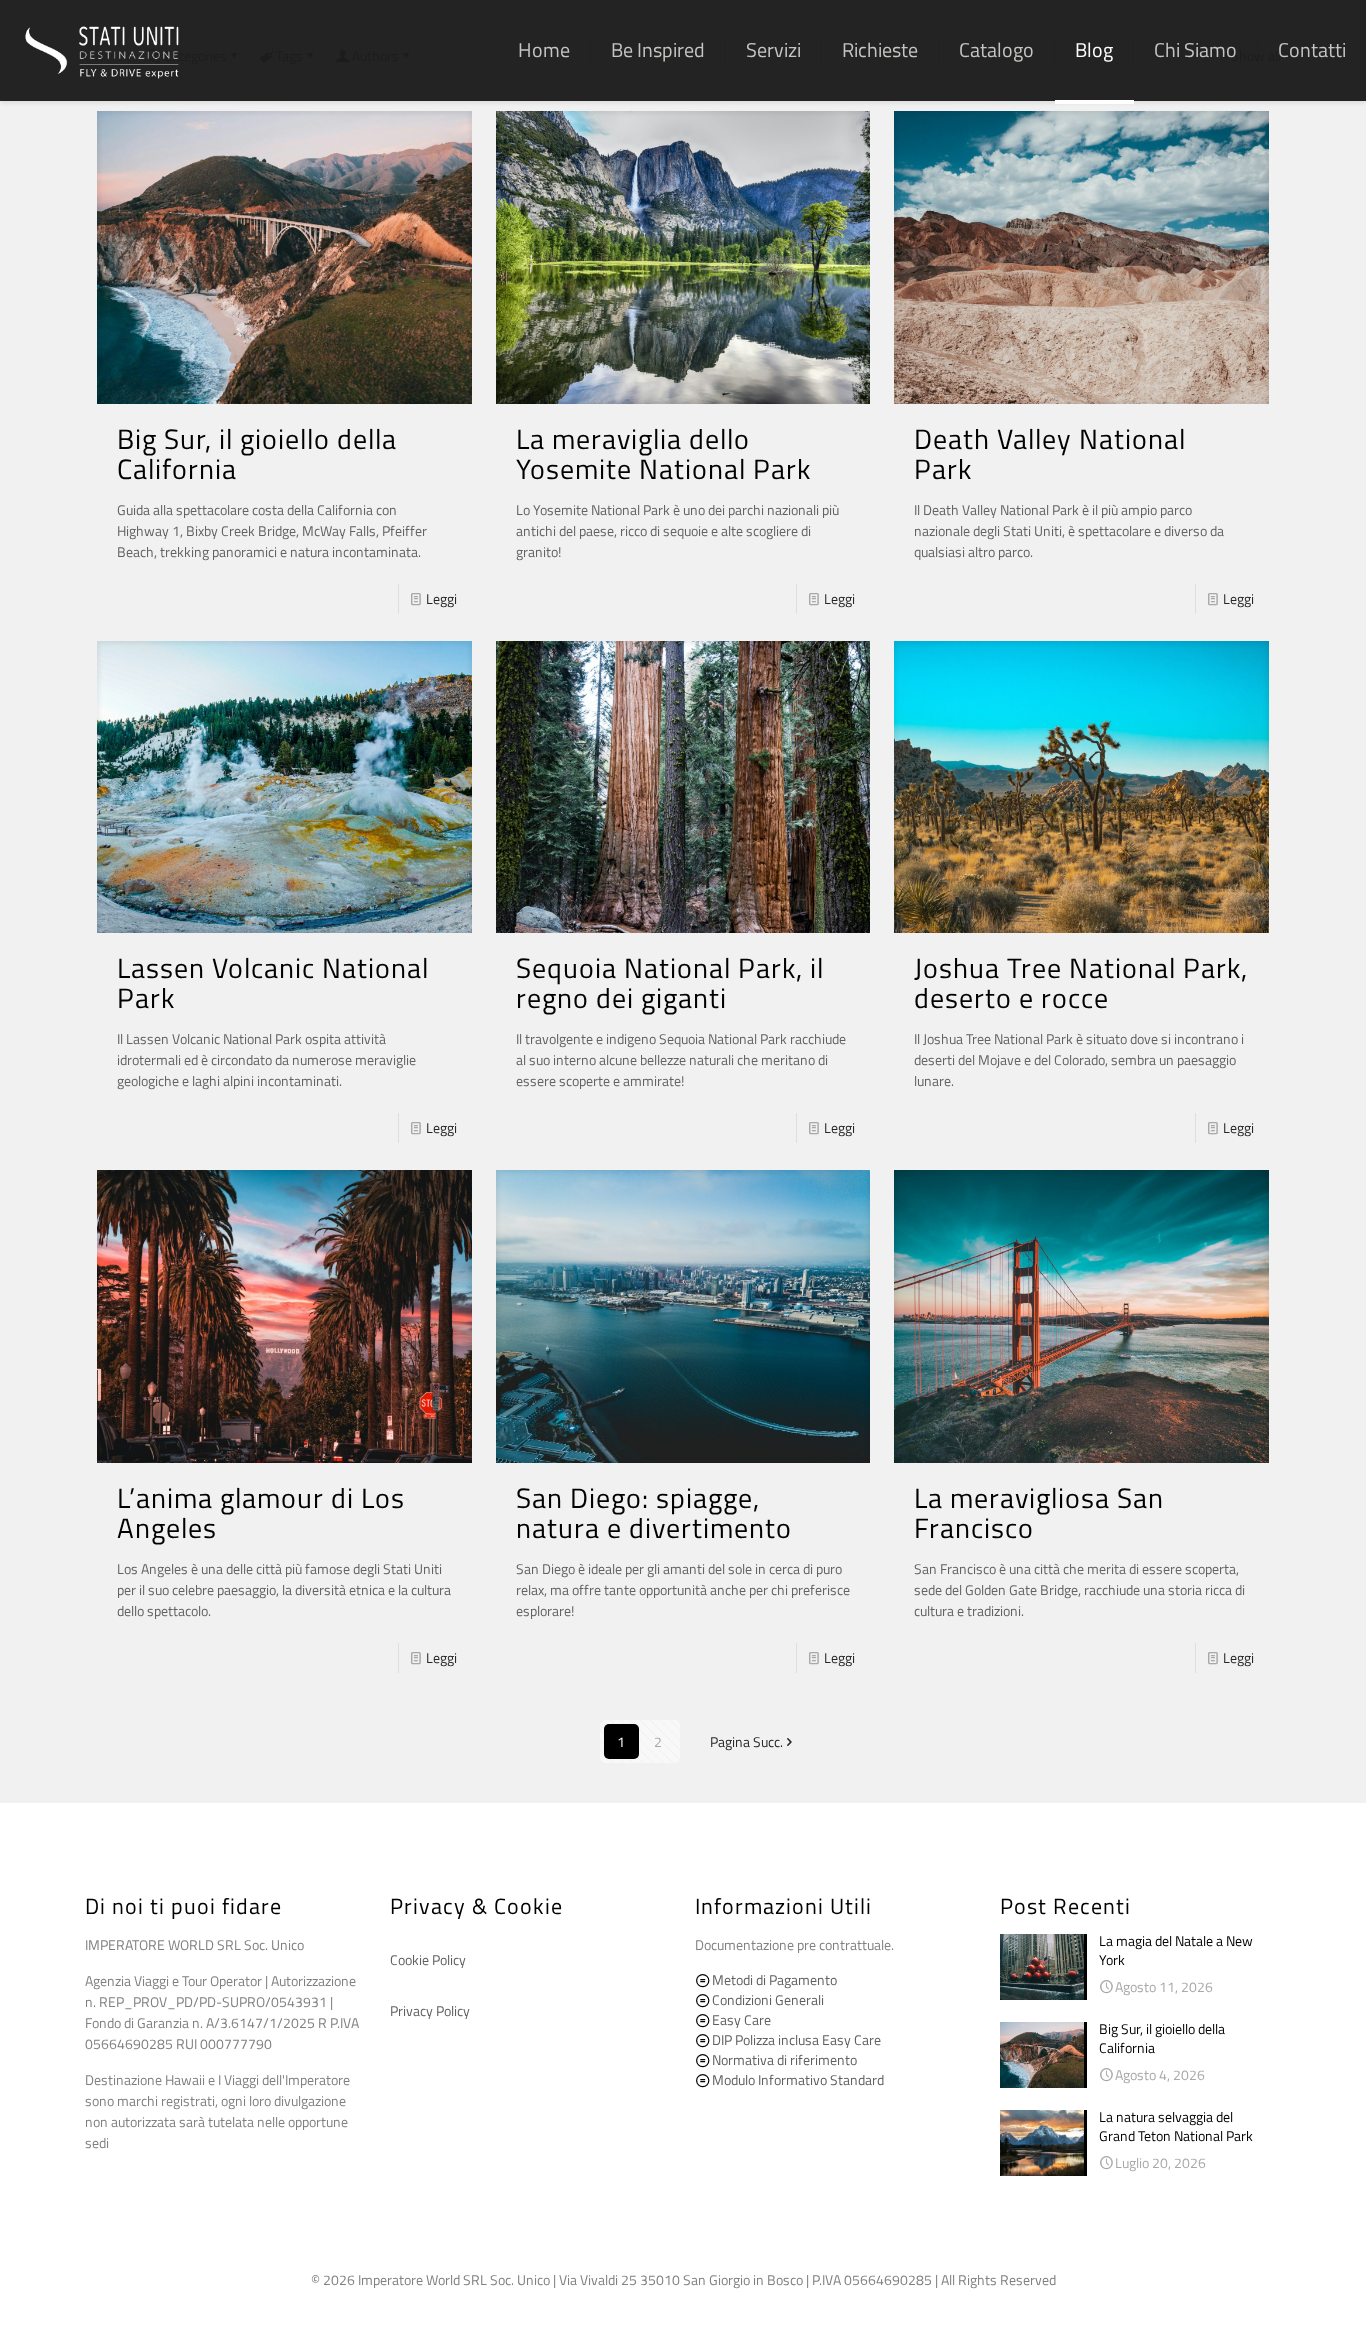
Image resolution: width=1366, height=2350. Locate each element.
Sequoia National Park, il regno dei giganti (670, 982)
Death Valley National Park (1050, 453)
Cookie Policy (428, 1959)
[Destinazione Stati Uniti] (101, 50)
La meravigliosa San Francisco (1039, 1512)
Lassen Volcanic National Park (273, 982)
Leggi (441, 598)
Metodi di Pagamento (773, 1979)
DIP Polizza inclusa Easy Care (795, 2039)
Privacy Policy (430, 2010)
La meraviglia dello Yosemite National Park (663, 453)
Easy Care (740, 2019)
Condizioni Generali (766, 1999)
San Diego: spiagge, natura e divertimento (654, 1512)
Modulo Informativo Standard (796, 2079)
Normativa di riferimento (783, 2059)
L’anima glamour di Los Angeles (261, 1512)
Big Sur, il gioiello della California (257, 453)
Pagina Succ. (746, 1741)
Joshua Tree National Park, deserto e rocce (1081, 982)
